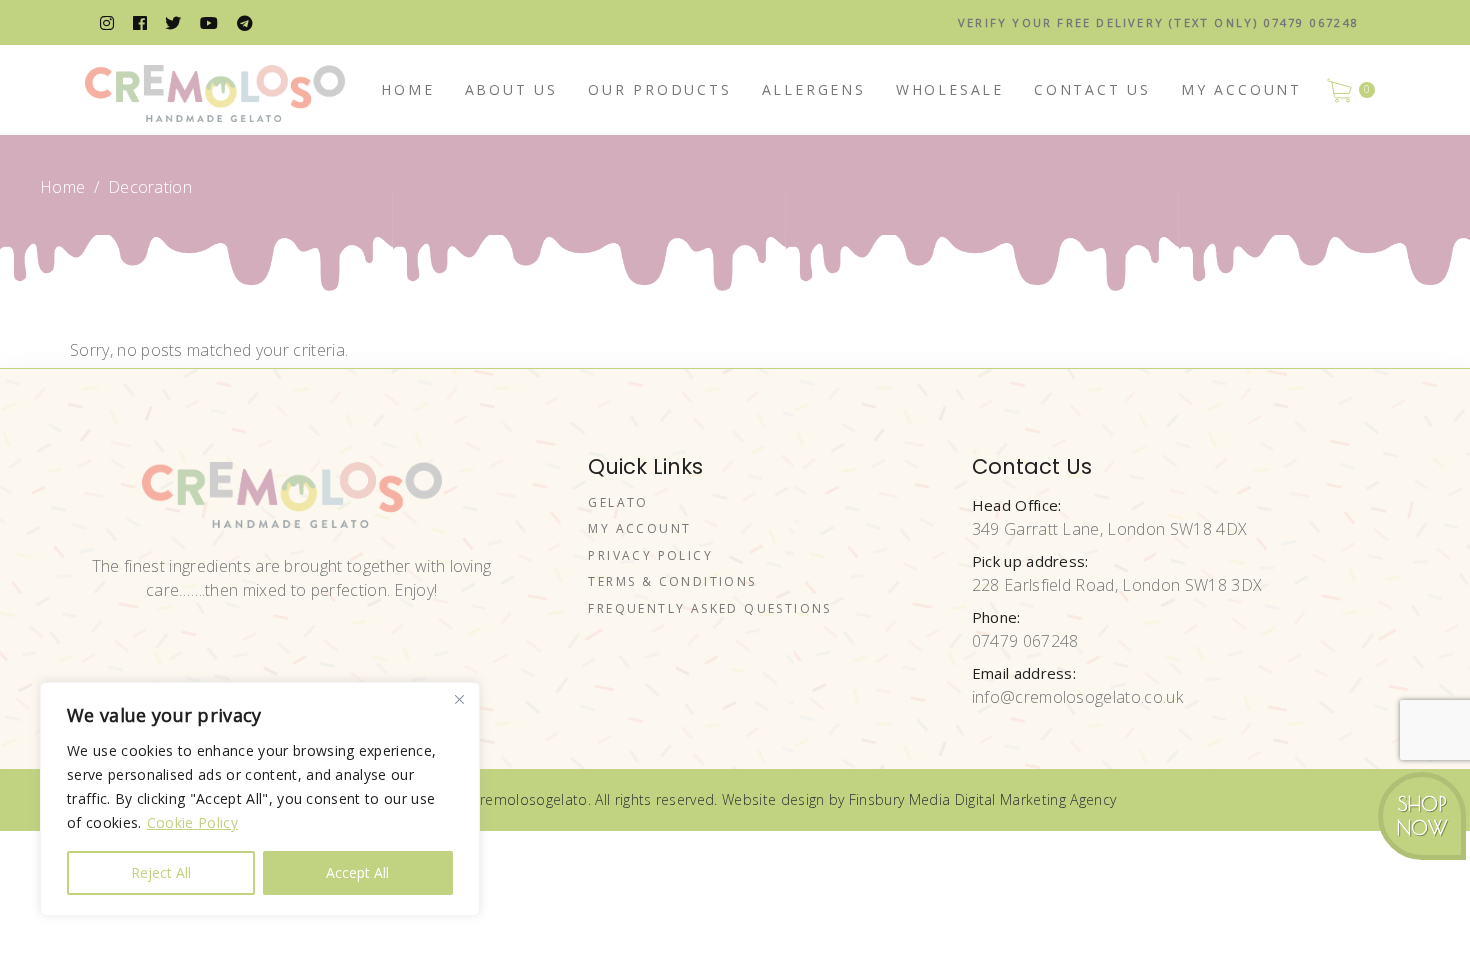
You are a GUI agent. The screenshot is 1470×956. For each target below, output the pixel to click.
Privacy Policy (650, 555)
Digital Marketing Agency (1036, 799)
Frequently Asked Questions (709, 608)
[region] (260, 799)
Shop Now (1422, 816)
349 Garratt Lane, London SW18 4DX (1110, 529)
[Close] (459, 699)
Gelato (618, 502)
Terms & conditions (672, 581)
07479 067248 (1025, 641)
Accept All (357, 872)
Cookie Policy (192, 822)
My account (639, 528)
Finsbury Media (902, 799)
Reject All (161, 872)
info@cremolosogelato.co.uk (1077, 697)
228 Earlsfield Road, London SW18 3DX (1117, 585)
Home (62, 187)
